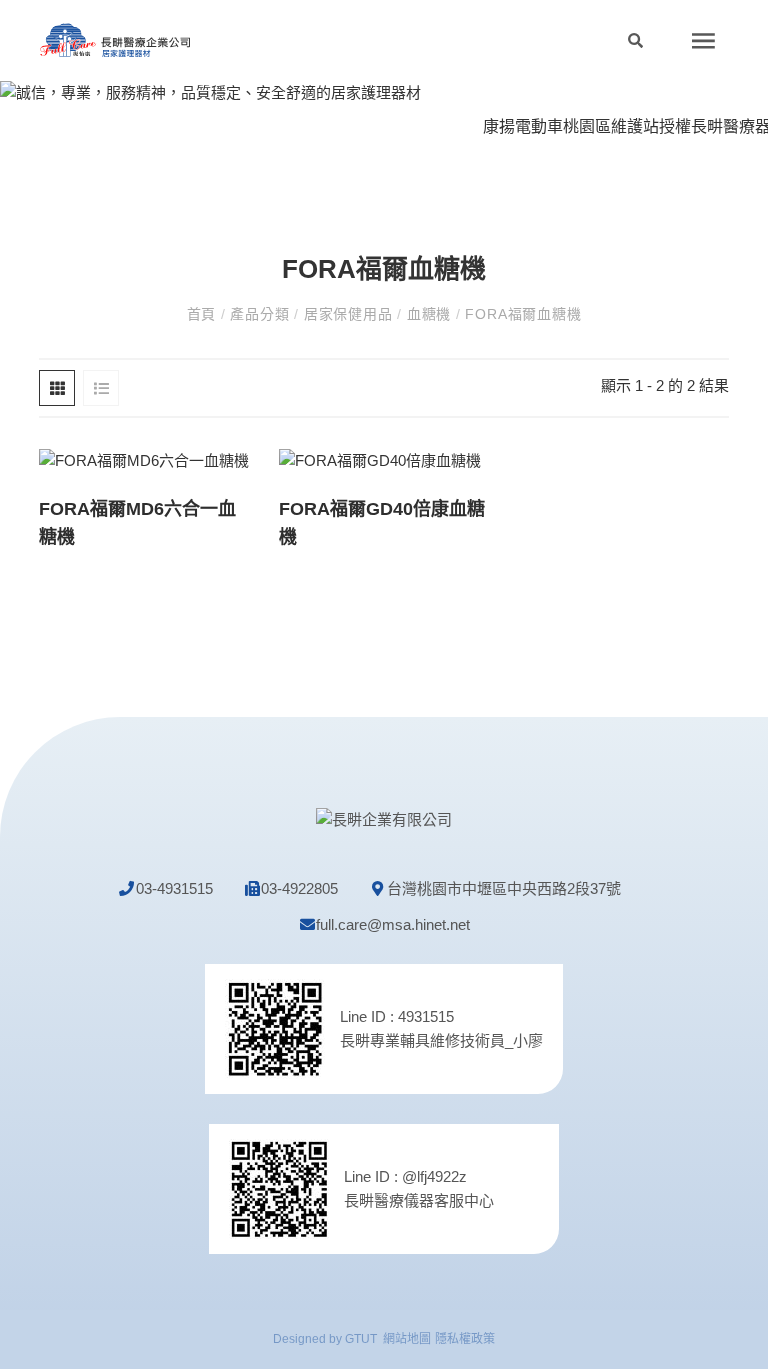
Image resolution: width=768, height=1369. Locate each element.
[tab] (57, 388)
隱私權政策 (465, 1339)
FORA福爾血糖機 (521, 314)
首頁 (204, 314)
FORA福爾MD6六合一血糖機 (137, 523)
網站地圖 (407, 1339)
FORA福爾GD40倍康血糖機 (382, 523)
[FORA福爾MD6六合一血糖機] (144, 459)
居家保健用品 (348, 314)
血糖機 (429, 314)
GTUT (361, 1339)
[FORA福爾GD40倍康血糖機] (380, 459)
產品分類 (260, 314)
